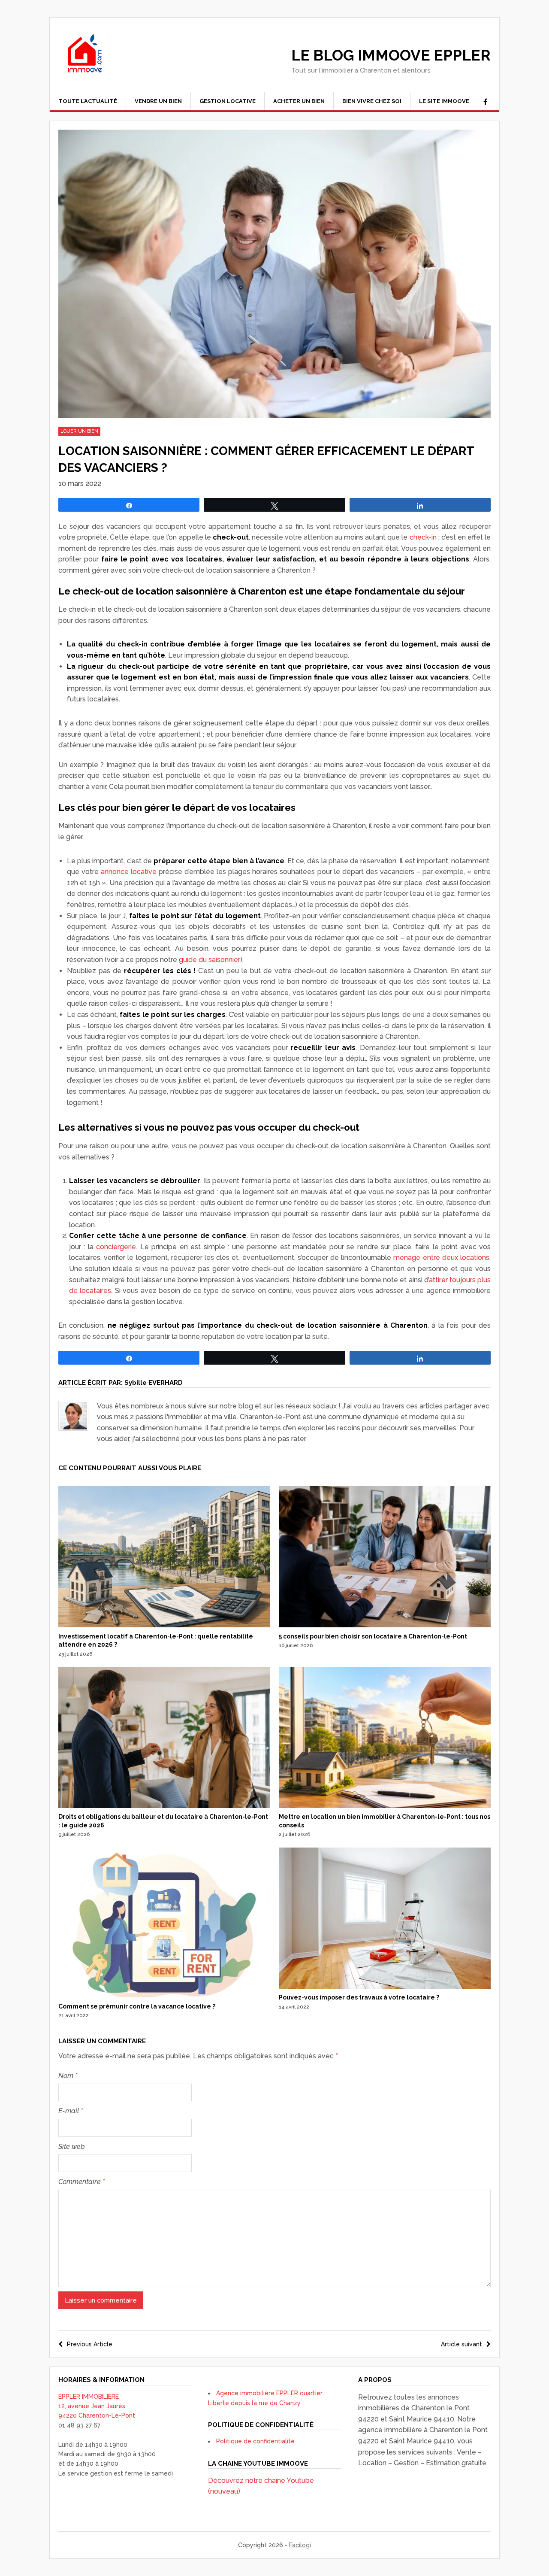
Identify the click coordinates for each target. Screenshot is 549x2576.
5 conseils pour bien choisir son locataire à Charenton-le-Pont (373, 1636)
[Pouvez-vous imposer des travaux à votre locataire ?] (385, 1987)
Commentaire (81, 2182)
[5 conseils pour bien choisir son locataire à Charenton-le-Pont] (385, 1625)
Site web (72, 2147)
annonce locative (129, 872)
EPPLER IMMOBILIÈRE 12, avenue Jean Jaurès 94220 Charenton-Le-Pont (97, 2406)
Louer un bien (79, 431)
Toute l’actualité (88, 101)
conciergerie (116, 1247)
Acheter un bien (299, 101)
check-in (423, 537)
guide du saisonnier (210, 960)
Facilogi (300, 2545)
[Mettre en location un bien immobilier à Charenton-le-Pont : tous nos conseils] (385, 1806)
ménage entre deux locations (441, 1258)
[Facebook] (485, 102)
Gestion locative (228, 101)
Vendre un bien (158, 101)
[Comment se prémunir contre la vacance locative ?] (164, 1995)
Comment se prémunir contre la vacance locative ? (137, 2006)
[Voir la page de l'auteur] (73, 1416)
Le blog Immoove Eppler (391, 55)
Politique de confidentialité (255, 2441)
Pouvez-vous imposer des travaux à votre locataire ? (359, 1997)
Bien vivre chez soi (372, 101)
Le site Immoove (444, 101)
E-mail (71, 2111)
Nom (68, 2076)
